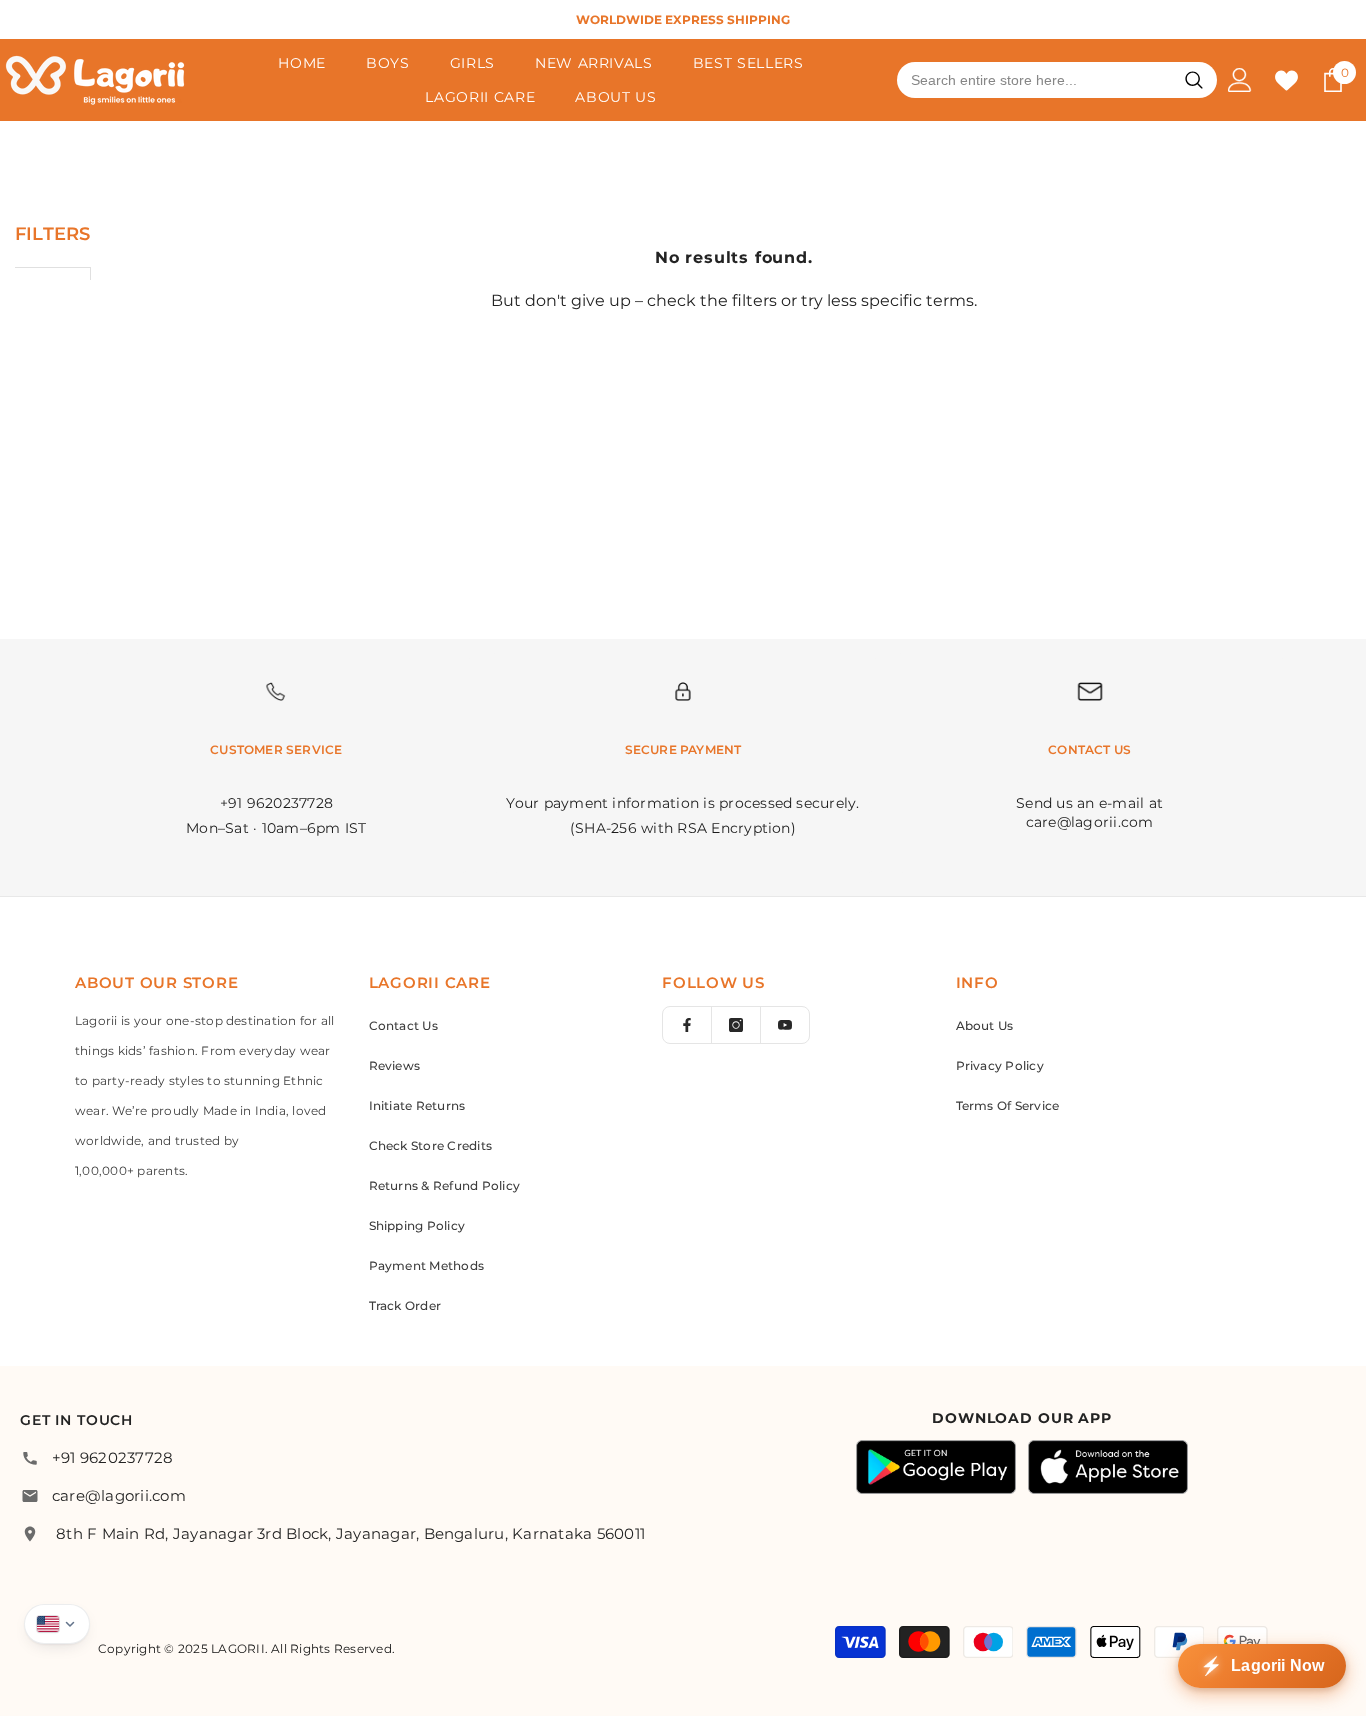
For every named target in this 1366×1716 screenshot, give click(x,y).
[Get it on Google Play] (936, 1467)
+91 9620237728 (112, 1457)
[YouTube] (785, 1025)
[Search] (1194, 80)
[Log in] (1240, 80)
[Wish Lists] (1286, 80)
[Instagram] (736, 1025)
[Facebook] (687, 1025)
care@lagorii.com (119, 1495)
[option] (683, 19)
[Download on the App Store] (1108, 1467)
